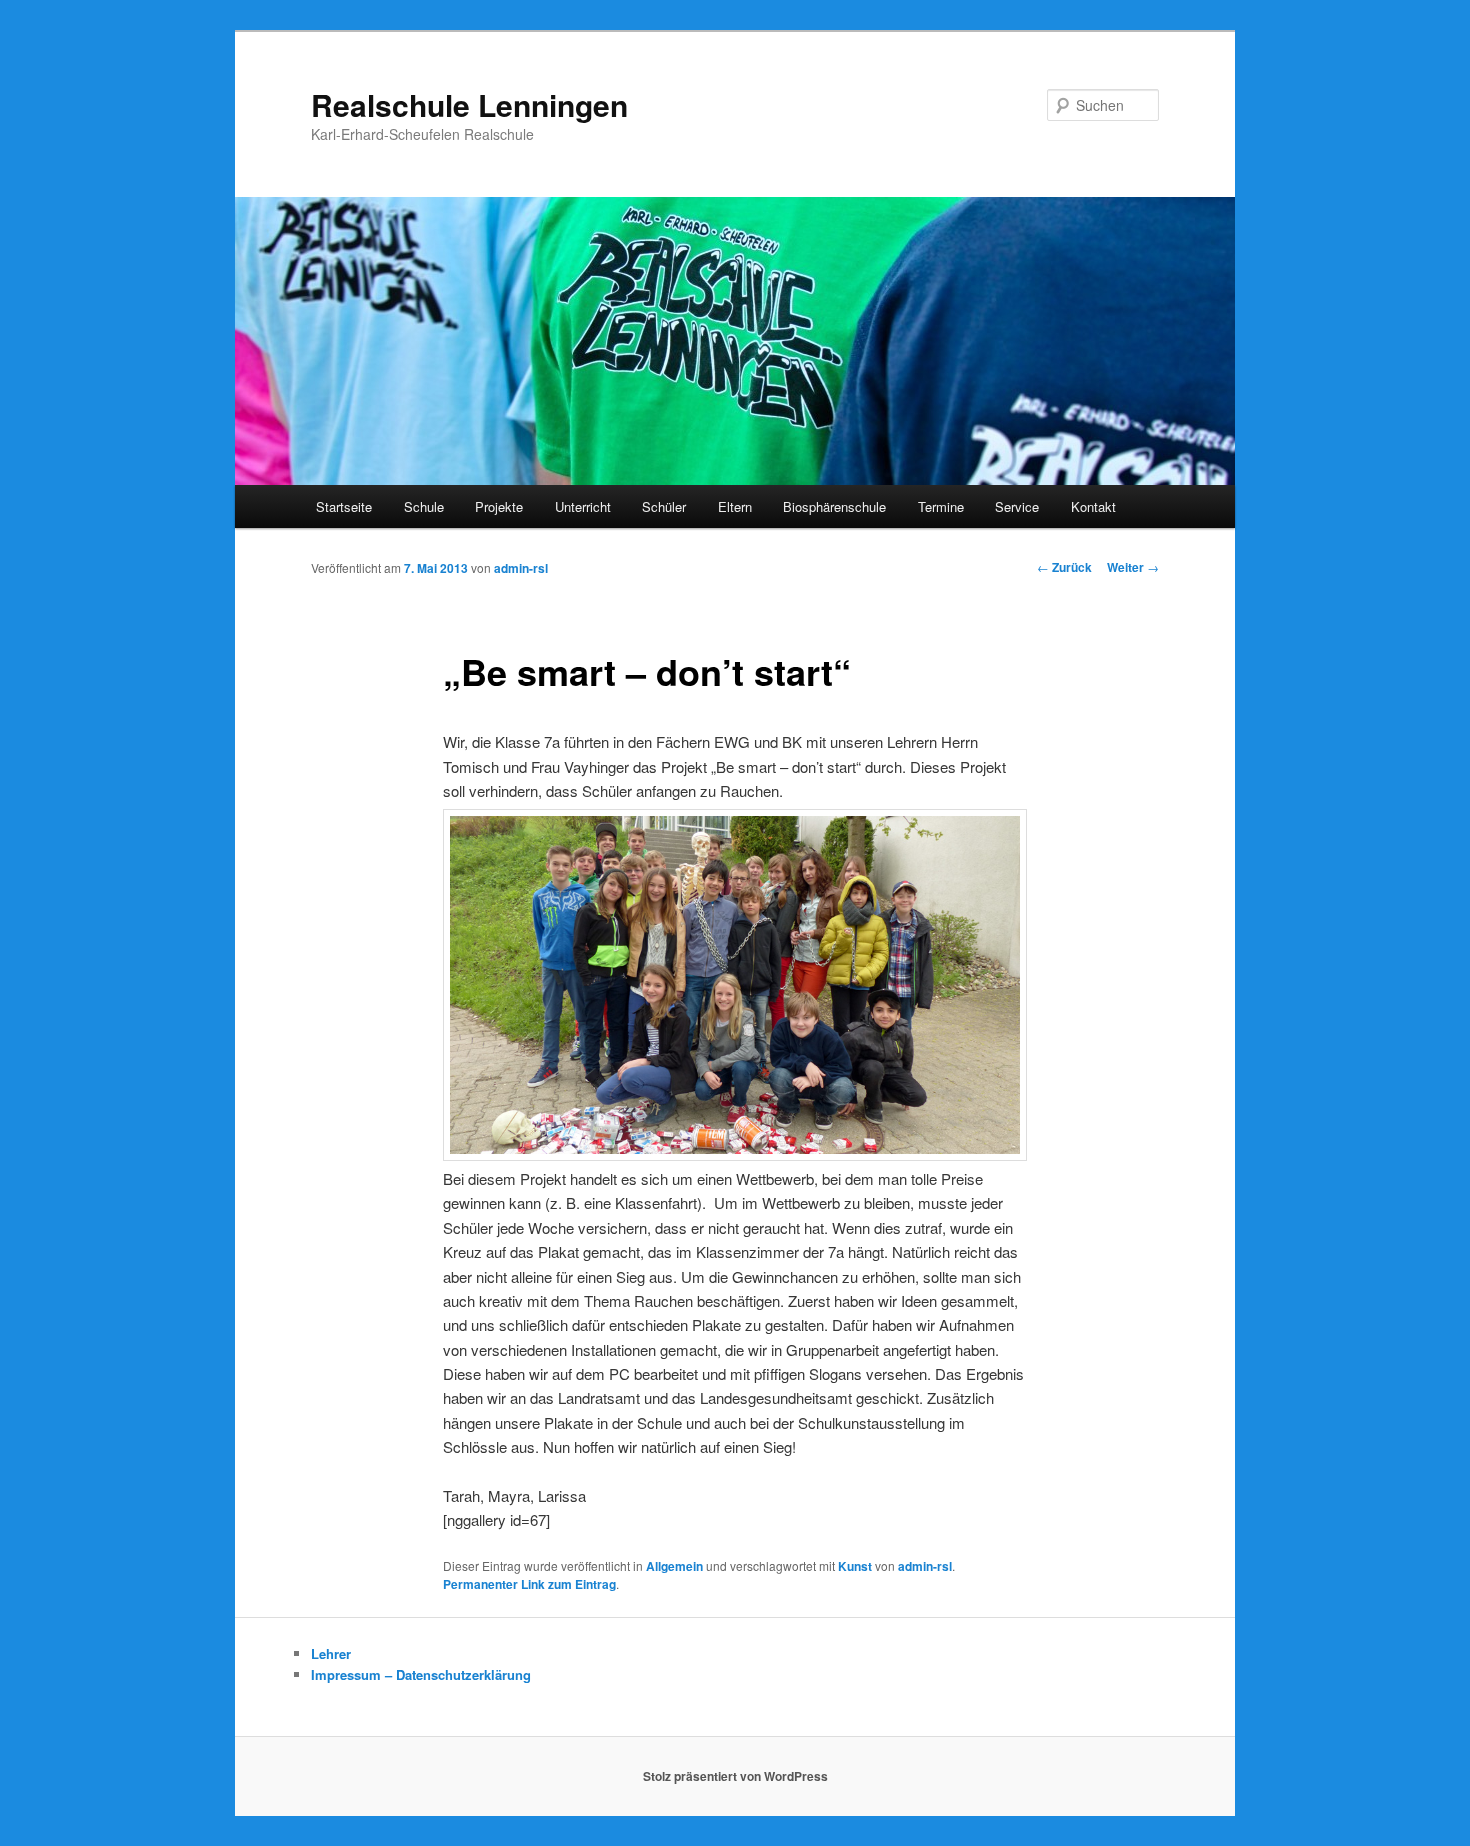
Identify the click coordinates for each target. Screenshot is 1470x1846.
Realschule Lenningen (469, 104)
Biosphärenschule (834, 506)
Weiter (1133, 567)
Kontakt (1093, 506)
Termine (941, 506)
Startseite (344, 506)
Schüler (664, 506)
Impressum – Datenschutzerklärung (421, 1674)
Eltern (735, 506)
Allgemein (674, 1566)
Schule (424, 506)
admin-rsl (521, 568)
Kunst (855, 1566)
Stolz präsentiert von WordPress (735, 1776)
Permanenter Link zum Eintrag (529, 1584)
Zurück (1064, 567)
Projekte (499, 506)
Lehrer (331, 1653)
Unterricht (583, 506)
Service (1017, 506)
